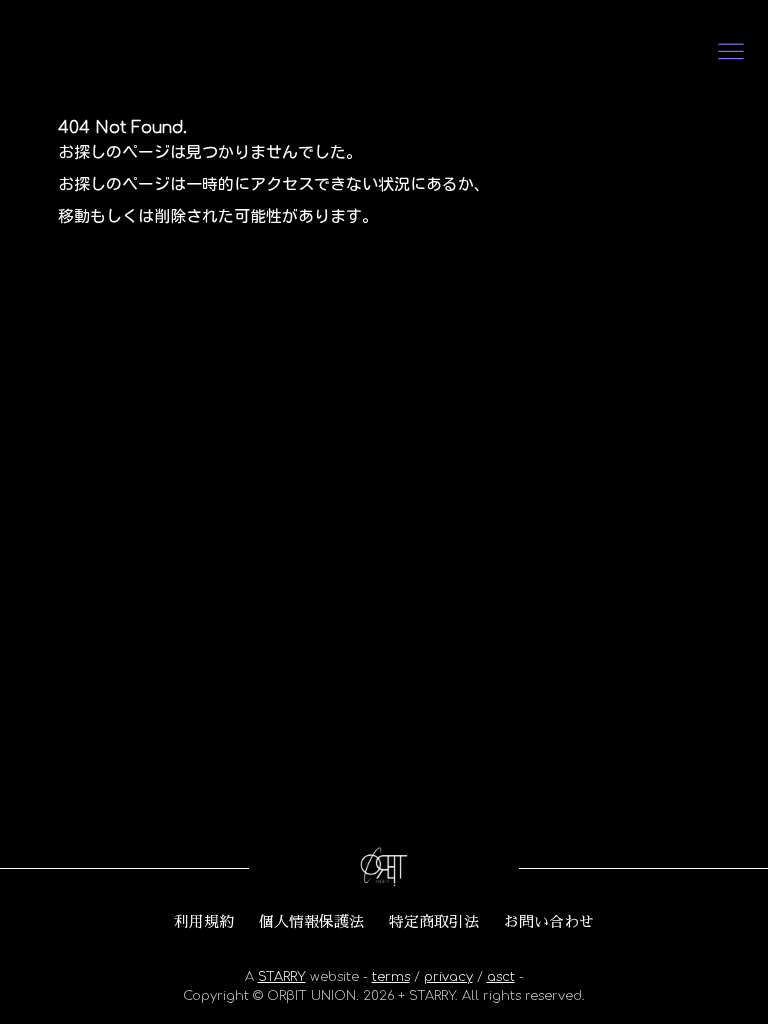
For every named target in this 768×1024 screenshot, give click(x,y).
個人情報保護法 (311, 922)
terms (391, 977)
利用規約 (204, 922)
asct (501, 977)
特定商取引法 (434, 922)
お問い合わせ (549, 922)
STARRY (282, 977)
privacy (448, 977)
